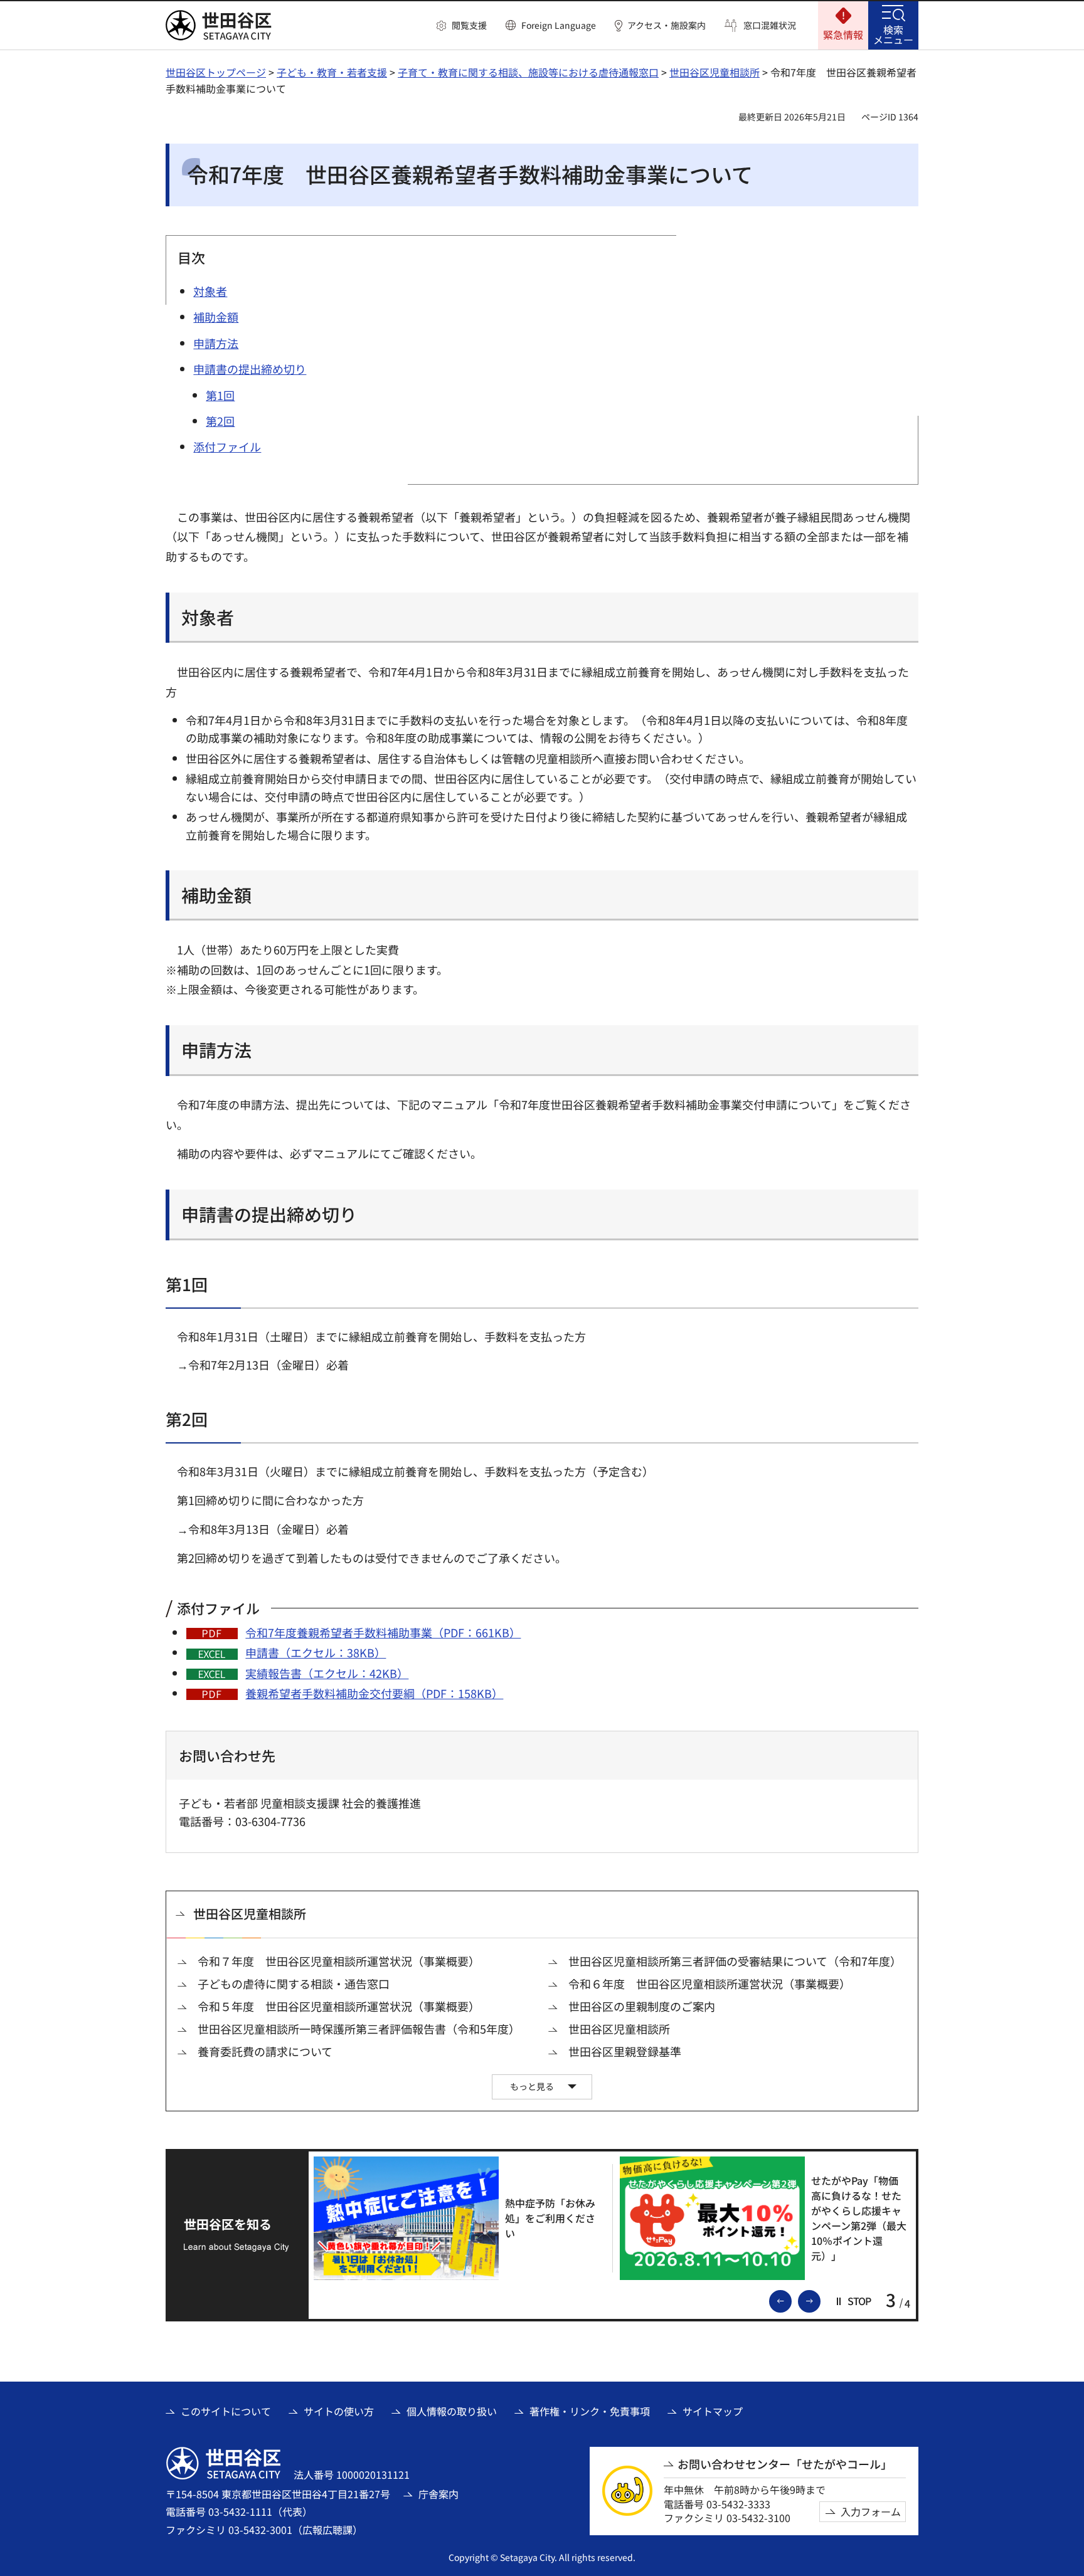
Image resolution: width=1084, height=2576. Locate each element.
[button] (462, 26)
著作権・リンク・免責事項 (590, 2411)
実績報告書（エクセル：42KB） (327, 1673)
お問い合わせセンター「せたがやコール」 (785, 2464)
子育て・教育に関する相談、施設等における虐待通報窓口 (528, 72)
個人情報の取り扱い (452, 2411)
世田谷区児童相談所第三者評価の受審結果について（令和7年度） (735, 1961)
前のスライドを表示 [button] (791, 2300)
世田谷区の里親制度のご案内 (642, 2006)
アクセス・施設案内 (667, 25)
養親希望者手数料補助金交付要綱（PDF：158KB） (374, 1693)
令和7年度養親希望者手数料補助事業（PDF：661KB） (383, 1632)
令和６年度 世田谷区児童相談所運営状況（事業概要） (709, 1984)
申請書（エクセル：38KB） (316, 1652)
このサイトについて (226, 2411)
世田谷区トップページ (216, 72)
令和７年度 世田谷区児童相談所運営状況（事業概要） (339, 1961)
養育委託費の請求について (265, 2051)
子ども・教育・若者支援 (332, 72)
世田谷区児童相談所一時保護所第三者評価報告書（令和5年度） (359, 2029)
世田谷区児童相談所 (715, 72)
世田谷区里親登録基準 (625, 2051)
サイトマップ (713, 2411)
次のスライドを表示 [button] (820, 2300)
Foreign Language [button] (559, 25)
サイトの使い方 (339, 2411)
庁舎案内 (438, 2494)
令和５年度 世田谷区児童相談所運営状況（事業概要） (339, 2006)
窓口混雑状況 (770, 25)
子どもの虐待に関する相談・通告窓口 (294, 1984)
